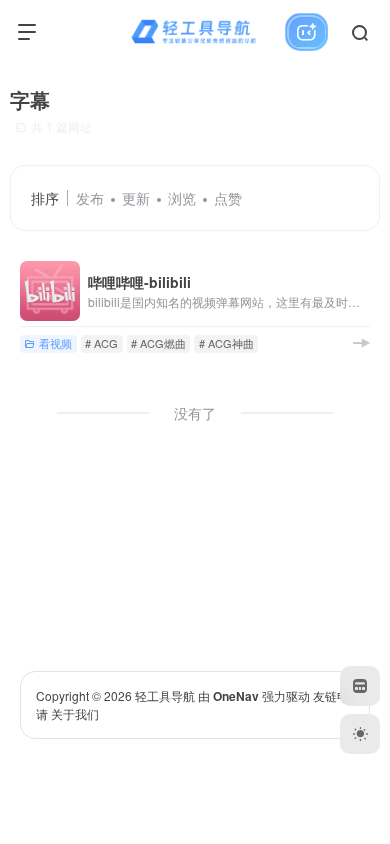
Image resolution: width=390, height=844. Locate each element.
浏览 (182, 198)
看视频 (55, 343)
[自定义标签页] (360, 686)
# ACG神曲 (226, 343)
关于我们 (75, 713)
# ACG (101, 343)
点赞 (228, 198)
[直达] (361, 342)
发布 (90, 198)
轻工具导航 (165, 695)
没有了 (195, 413)
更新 (136, 198)
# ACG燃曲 (158, 343)
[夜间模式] (360, 734)
